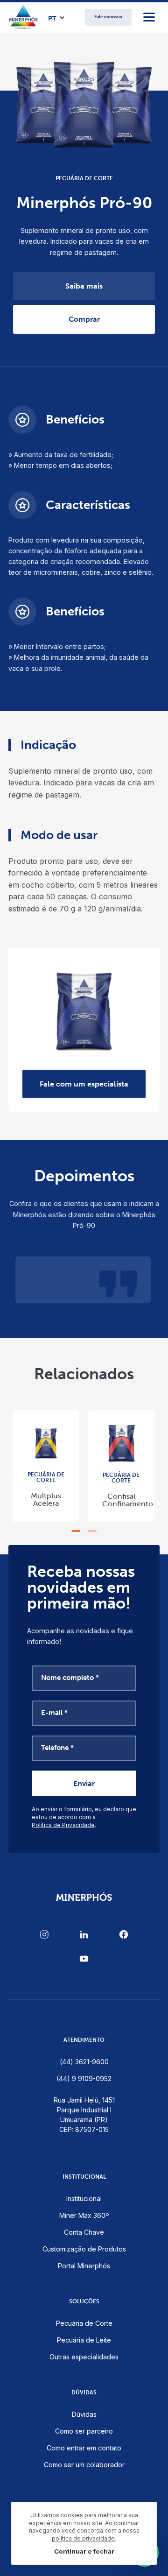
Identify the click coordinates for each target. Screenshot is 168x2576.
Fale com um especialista (84, 1084)
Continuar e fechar (84, 2551)
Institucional (84, 2198)
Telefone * (57, 1748)
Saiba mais (84, 286)
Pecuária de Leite (84, 2340)
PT (52, 19)
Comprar (84, 319)
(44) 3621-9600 (84, 2062)
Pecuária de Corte (84, 2323)
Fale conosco (108, 17)
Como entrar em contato (84, 2448)
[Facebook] (124, 1934)
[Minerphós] (24, 17)
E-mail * (54, 1713)
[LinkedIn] (84, 1934)
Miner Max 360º (84, 2215)
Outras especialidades (84, 2357)
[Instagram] (44, 1934)
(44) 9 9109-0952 (84, 2078)
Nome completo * (70, 1678)
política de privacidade (83, 2538)
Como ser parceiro (84, 2431)
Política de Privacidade (63, 1825)
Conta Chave (84, 2232)
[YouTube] (84, 1959)
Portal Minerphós (84, 2266)
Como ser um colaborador (84, 2465)
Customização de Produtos (84, 2249)
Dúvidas (84, 2414)
